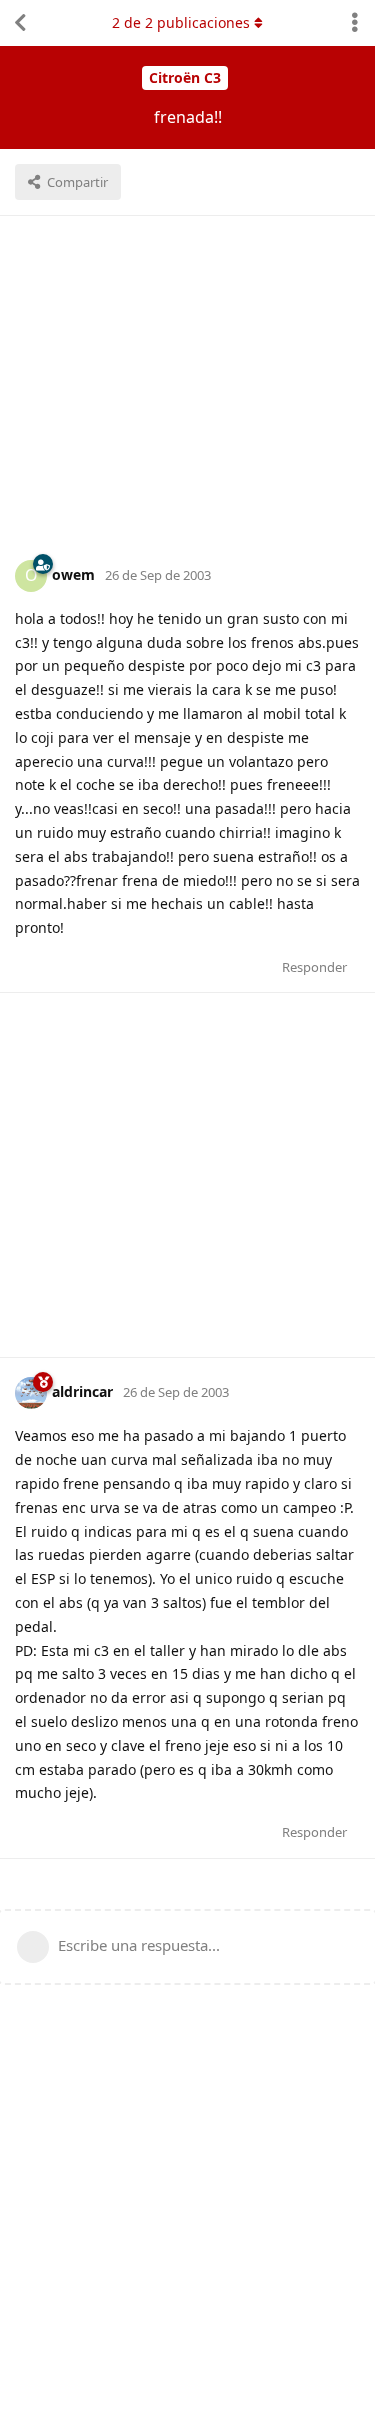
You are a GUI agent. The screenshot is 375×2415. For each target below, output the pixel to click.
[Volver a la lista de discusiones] (20, 23)
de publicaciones (181, 22)
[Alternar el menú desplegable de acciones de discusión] (355, 23)
